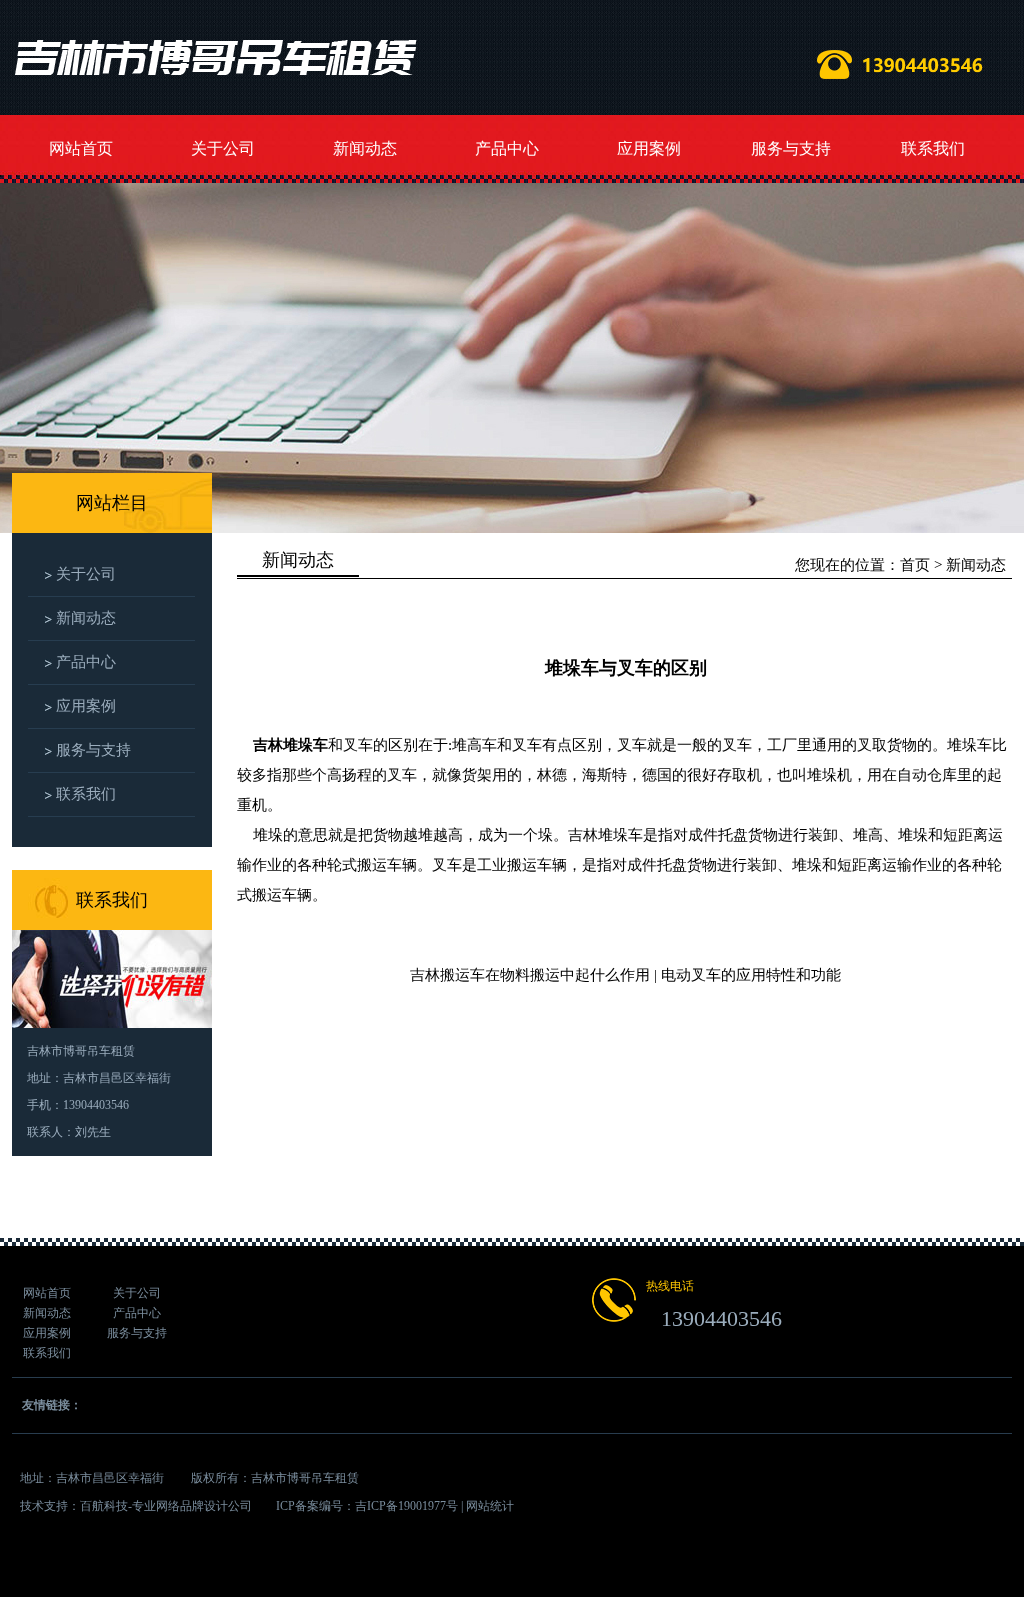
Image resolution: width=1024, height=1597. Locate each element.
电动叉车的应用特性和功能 (751, 975)
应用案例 (649, 148)
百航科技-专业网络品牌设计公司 (166, 1506)
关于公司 (223, 148)
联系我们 (933, 148)
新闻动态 (365, 148)
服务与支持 (791, 148)
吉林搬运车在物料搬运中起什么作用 (530, 975)
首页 (915, 565)
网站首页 (81, 148)
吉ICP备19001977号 (406, 1506)
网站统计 (490, 1506)
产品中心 (507, 148)
